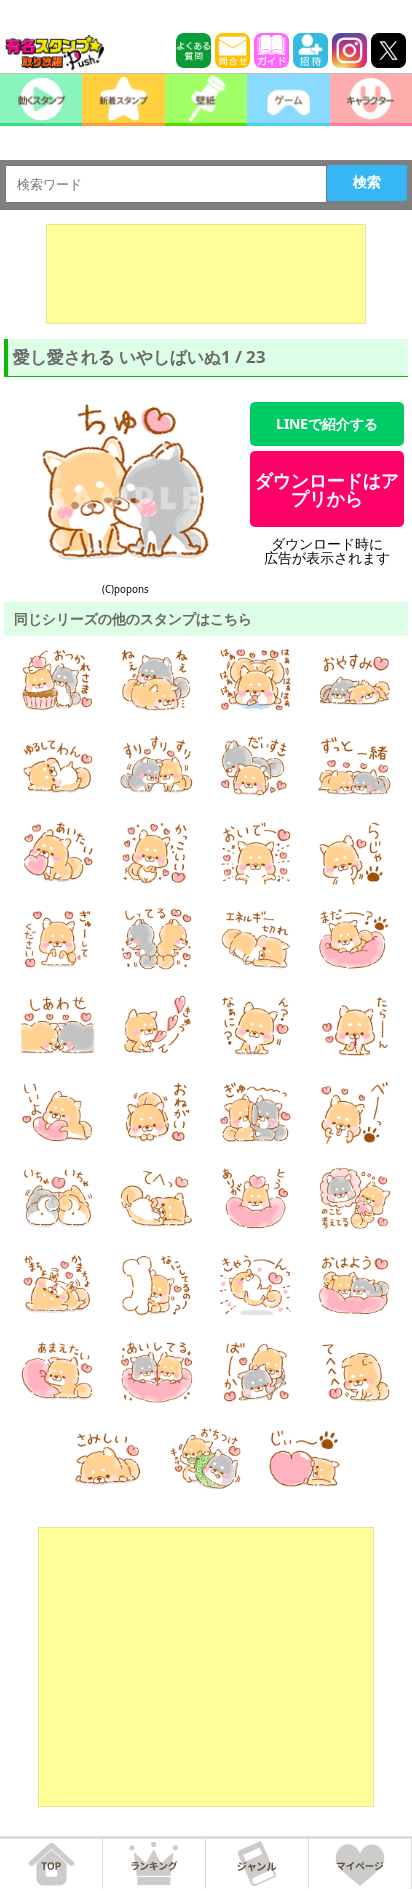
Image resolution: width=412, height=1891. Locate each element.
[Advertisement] (206, 274)
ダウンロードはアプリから (327, 489)
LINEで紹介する (327, 423)
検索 (367, 182)
